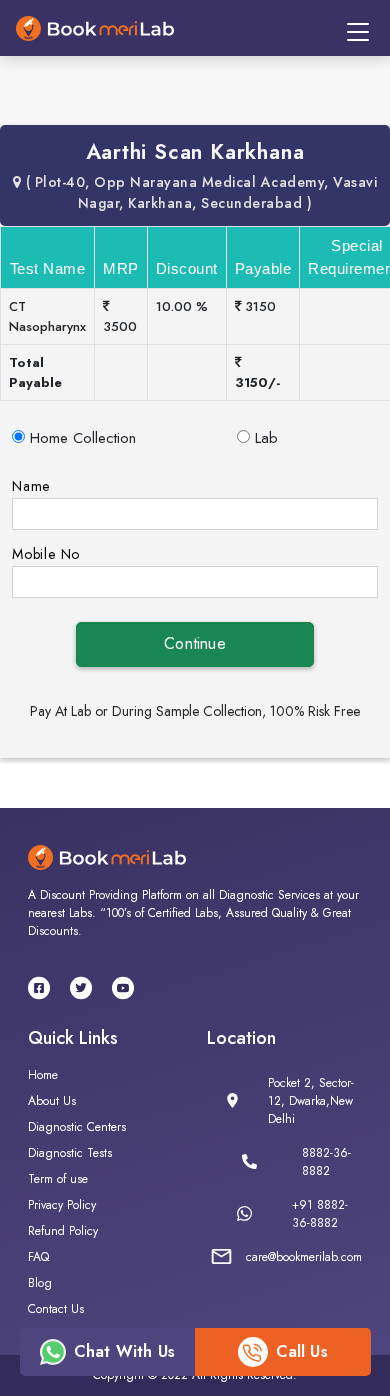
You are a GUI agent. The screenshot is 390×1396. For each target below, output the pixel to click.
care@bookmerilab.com (304, 1257)
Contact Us (56, 1309)
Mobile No (46, 554)
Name (31, 486)
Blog (40, 1283)
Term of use (58, 1179)
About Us (52, 1101)
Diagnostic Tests (70, 1153)
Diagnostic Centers (77, 1127)
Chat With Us (124, 1351)
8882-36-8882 (326, 1162)
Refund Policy (63, 1231)
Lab (266, 438)
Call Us (302, 1351)
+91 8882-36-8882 (320, 1214)
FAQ (38, 1257)
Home (43, 1075)
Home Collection (83, 438)
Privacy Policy (62, 1205)
